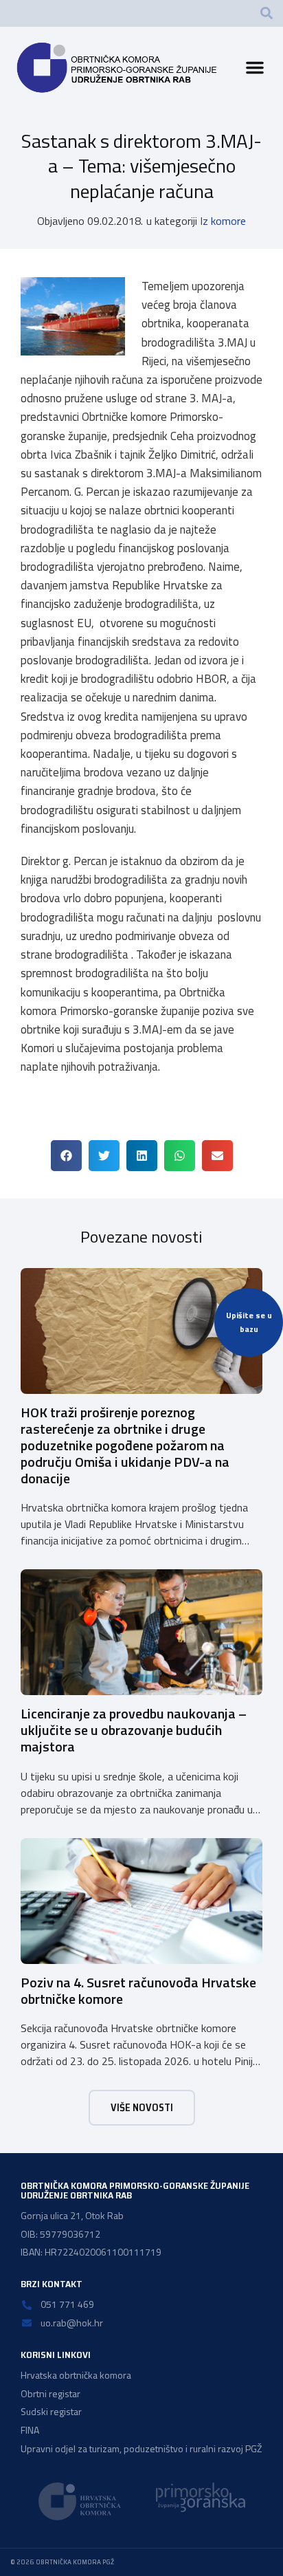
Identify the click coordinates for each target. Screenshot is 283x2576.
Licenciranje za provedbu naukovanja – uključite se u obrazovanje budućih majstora (134, 1730)
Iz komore (223, 221)
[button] (267, 13)
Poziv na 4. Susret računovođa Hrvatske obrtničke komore (138, 1990)
